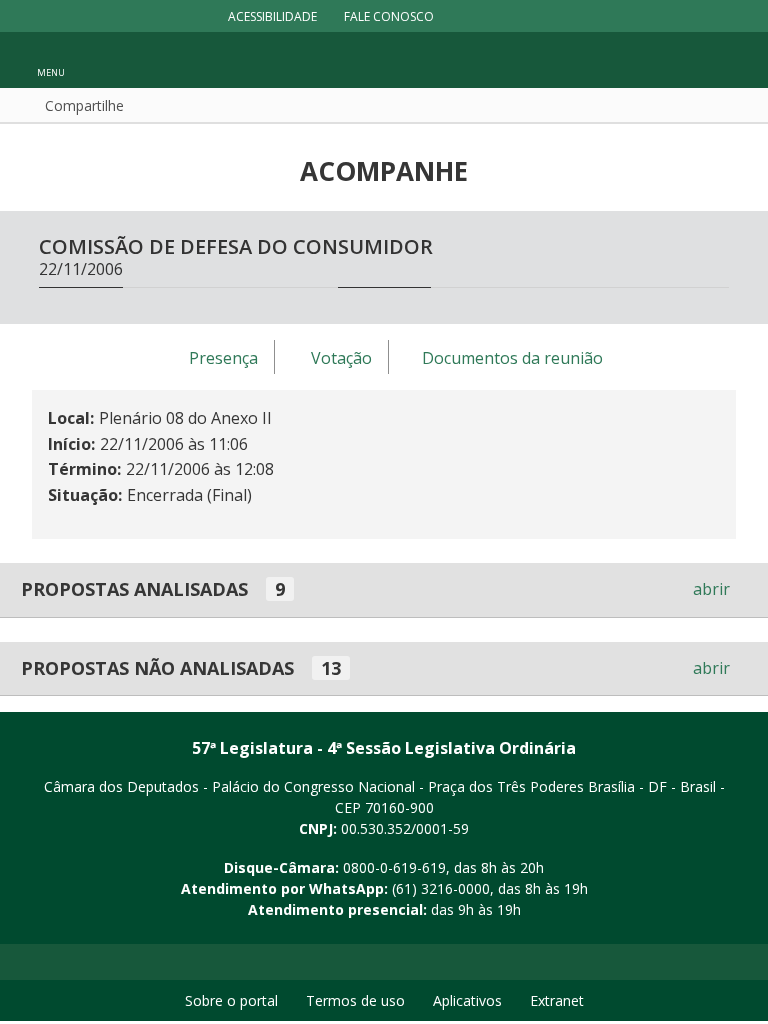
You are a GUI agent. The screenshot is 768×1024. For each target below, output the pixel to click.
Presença (223, 358)
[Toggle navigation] (723, 60)
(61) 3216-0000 (441, 888)
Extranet (557, 1000)
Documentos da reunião (512, 358)
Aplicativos (467, 1000)
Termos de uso (355, 1000)
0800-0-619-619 (394, 867)
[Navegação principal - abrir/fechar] (51, 59)
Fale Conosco (389, 16)
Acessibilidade (272, 16)
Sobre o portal (231, 1000)
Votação (341, 358)
